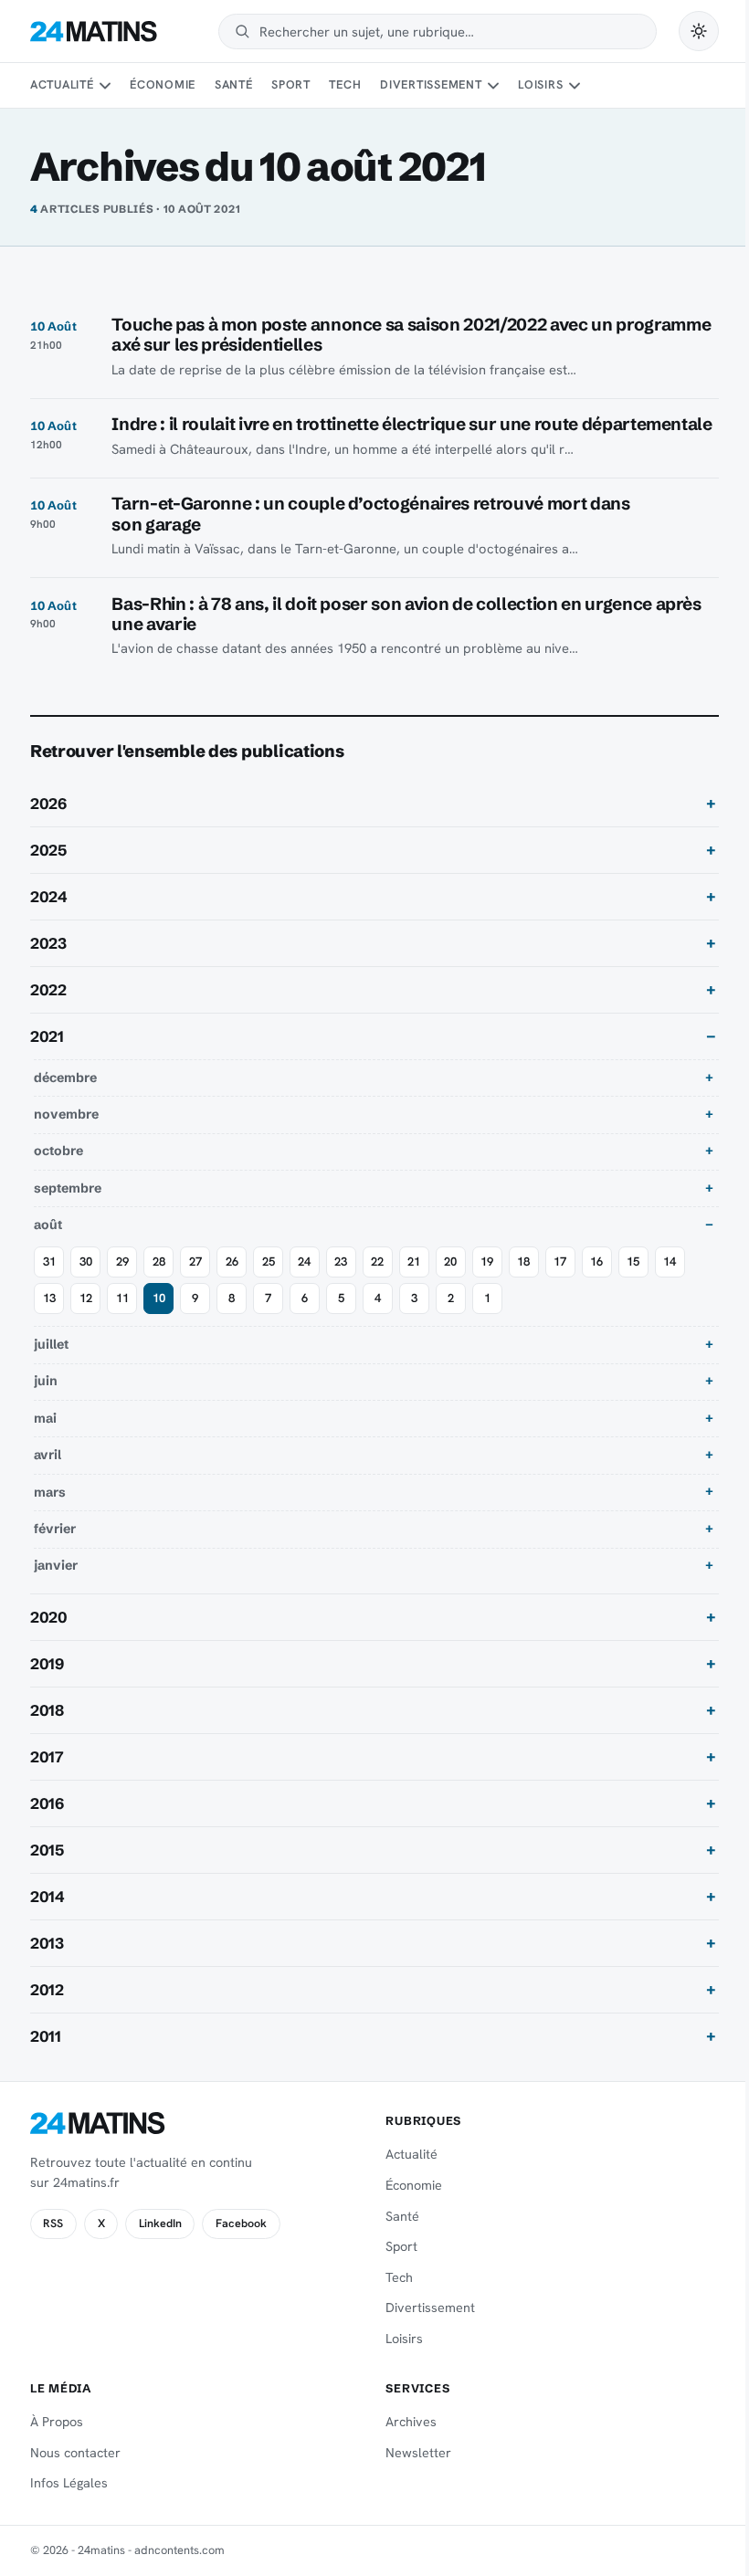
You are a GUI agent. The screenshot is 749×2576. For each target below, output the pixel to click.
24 (304, 1282)
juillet (51, 1364)
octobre (58, 1172)
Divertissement (431, 84)
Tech (345, 84)
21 (414, 1282)
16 (596, 1282)
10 (159, 1318)
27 (195, 1282)
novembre (66, 1134)
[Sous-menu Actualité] (105, 86)
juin (46, 1402)
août (48, 1246)
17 (560, 1282)
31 (49, 1282)
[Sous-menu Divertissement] (493, 86)
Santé (234, 84)
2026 (48, 824)
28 (159, 1282)
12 (86, 1318)
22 (377, 1282)
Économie (163, 84)
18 (523, 1282)
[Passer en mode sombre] (699, 31)
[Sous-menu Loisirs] (575, 86)
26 (232, 1282)
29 (122, 1282)
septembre (68, 1208)
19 (487, 1282)
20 (450, 1282)
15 (633, 1282)
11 (122, 1318)
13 (49, 1318)
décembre (65, 1098)
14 (670, 1282)
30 (86, 1282)
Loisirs (540, 84)
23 (341, 1282)
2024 (49, 917)
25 (269, 1282)
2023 (48, 963)
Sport (291, 84)
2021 (47, 1057)
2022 (48, 1010)
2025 (48, 870)
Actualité (62, 84)
